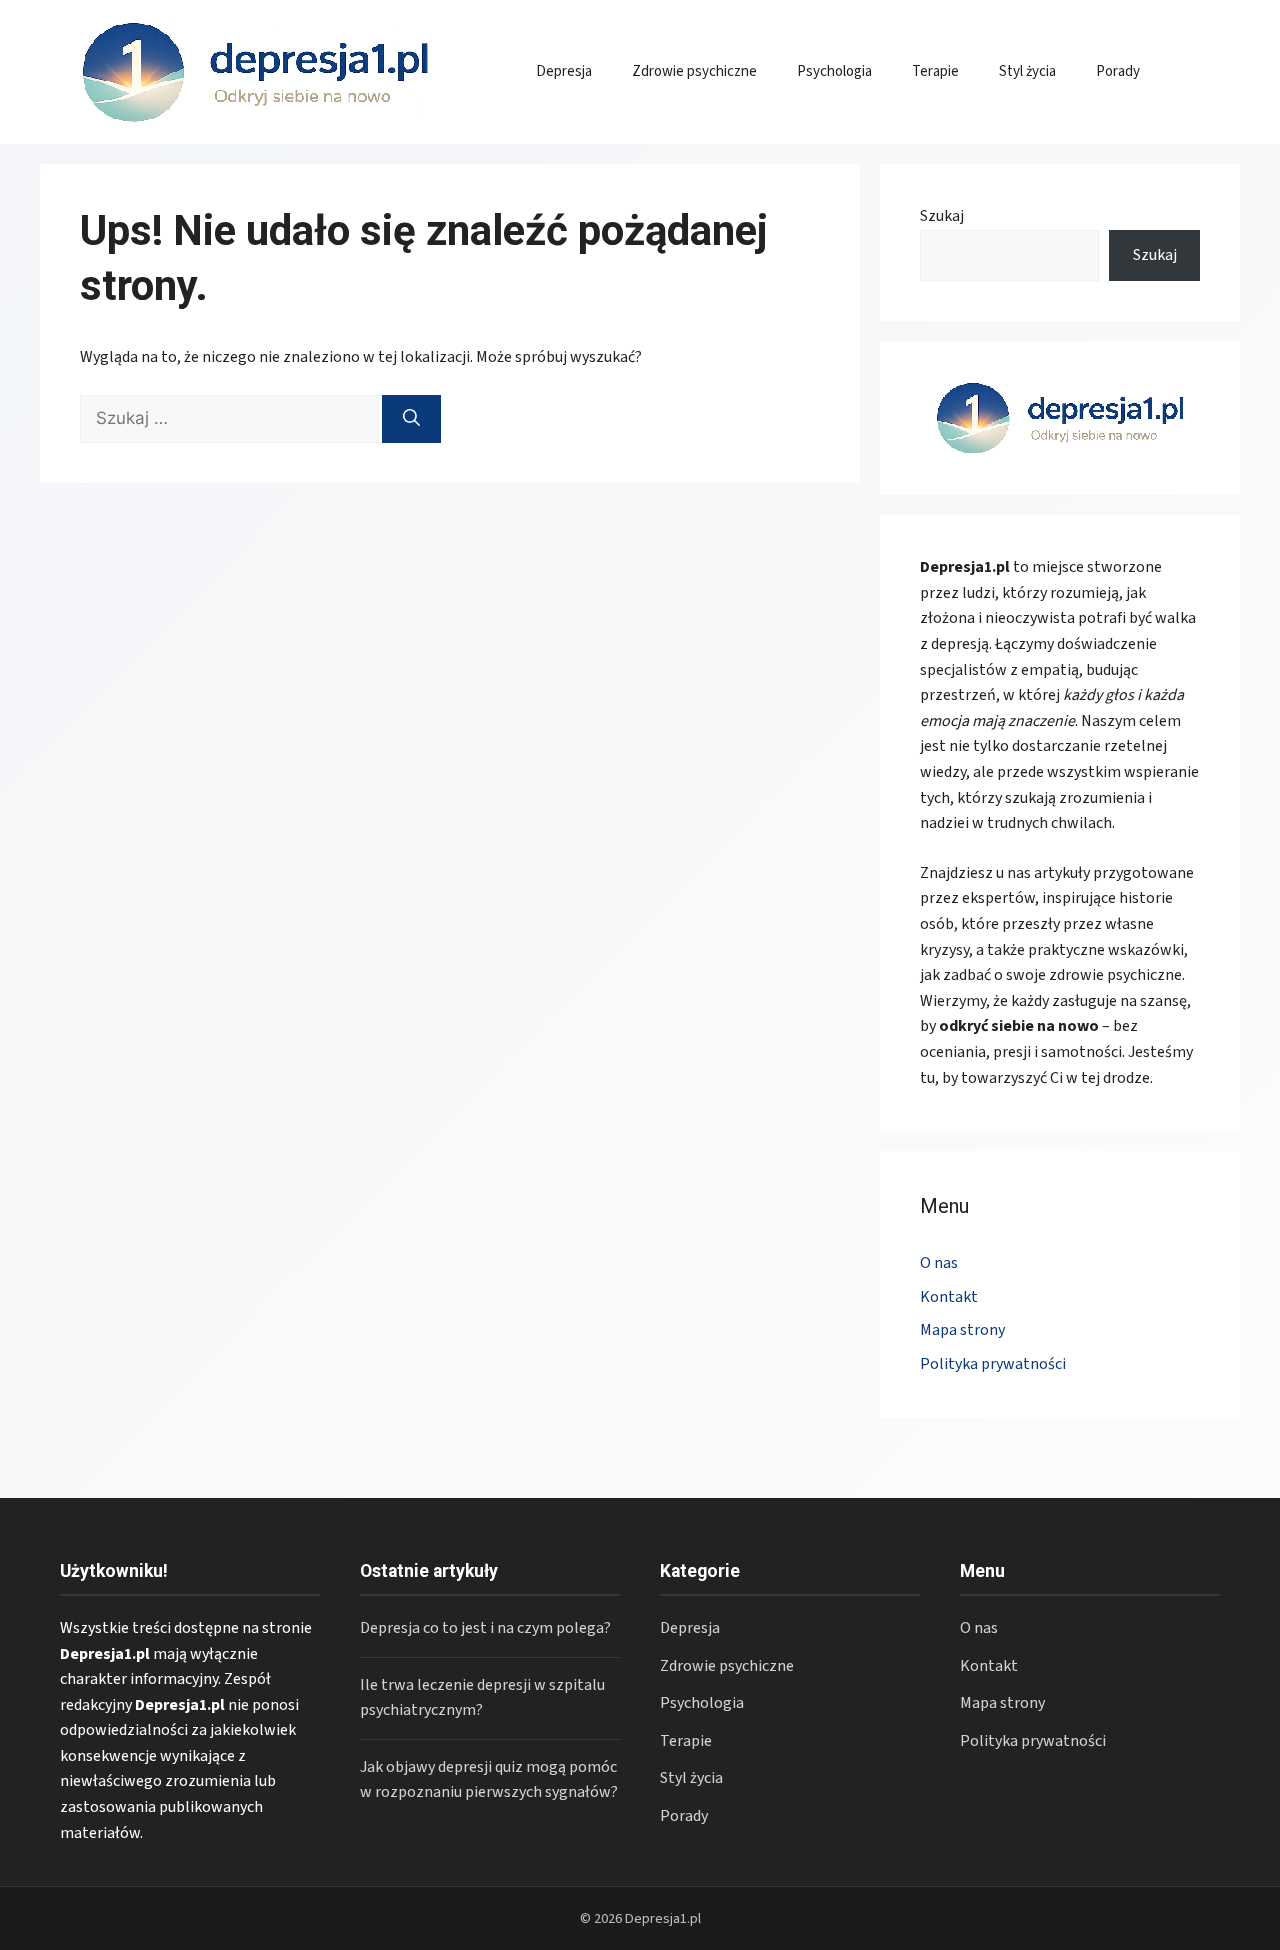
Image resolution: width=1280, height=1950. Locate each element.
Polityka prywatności (993, 1364)
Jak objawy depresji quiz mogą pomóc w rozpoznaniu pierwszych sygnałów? (489, 1780)
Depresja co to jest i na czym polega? (485, 1628)
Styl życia (1027, 71)
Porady (1118, 71)
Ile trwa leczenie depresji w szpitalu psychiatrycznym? (482, 1698)
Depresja (564, 71)
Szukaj (942, 216)
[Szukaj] (411, 419)
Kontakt (949, 1297)
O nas (939, 1263)
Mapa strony (962, 1330)
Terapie (935, 71)
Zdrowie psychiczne (694, 71)
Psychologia (834, 71)
